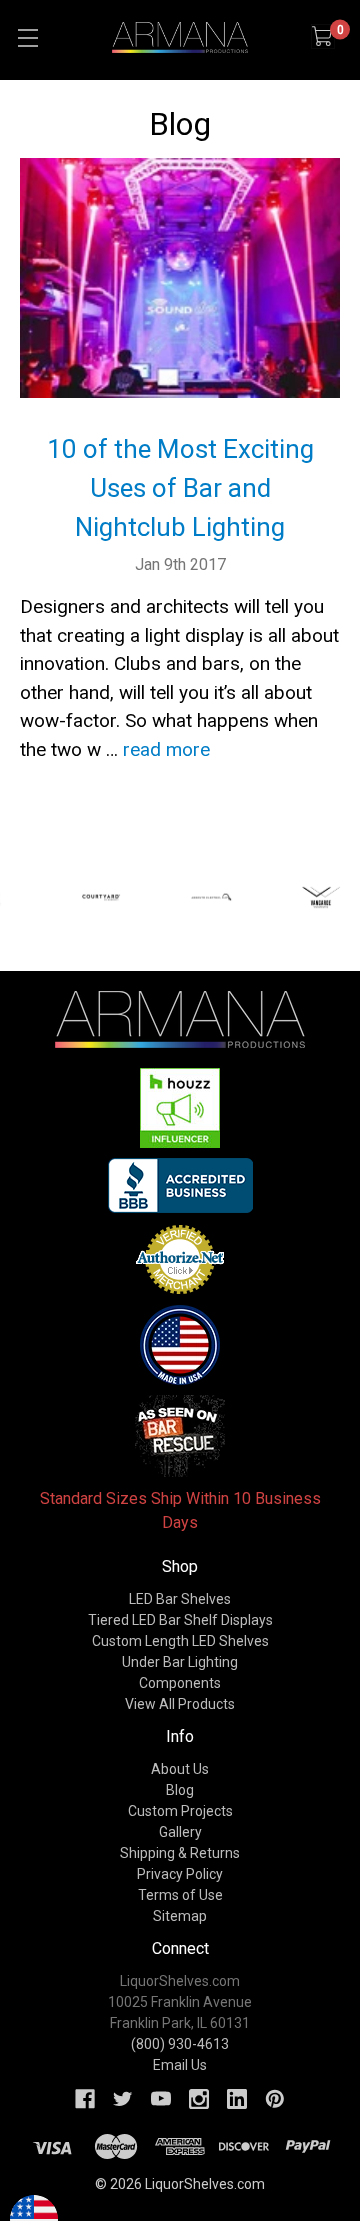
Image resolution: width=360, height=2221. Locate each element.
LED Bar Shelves (180, 1599)
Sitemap (180, 1916)
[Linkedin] (237, 2099)
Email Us (180, 2065)
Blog (180, 1790)
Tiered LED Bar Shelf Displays (180, 1620)
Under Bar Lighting (180, 1662)
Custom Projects (180, 1811)
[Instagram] (199, 2099)
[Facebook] (85, 2099)
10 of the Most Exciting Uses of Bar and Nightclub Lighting (180, 488)
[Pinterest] (275, 2099)
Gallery (180, 1832)
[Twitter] (123, 2099)
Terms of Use (180, 1895)
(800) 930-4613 (180, 2044)
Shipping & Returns (180, 1853)
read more (166, 749)
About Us (180, 1769)
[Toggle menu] (27, 37)
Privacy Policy (180, 1874)
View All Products (180, 1704)
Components (180, 1683)
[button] (180, 1108)
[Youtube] (161, 2099)
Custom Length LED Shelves (180, 1641)
